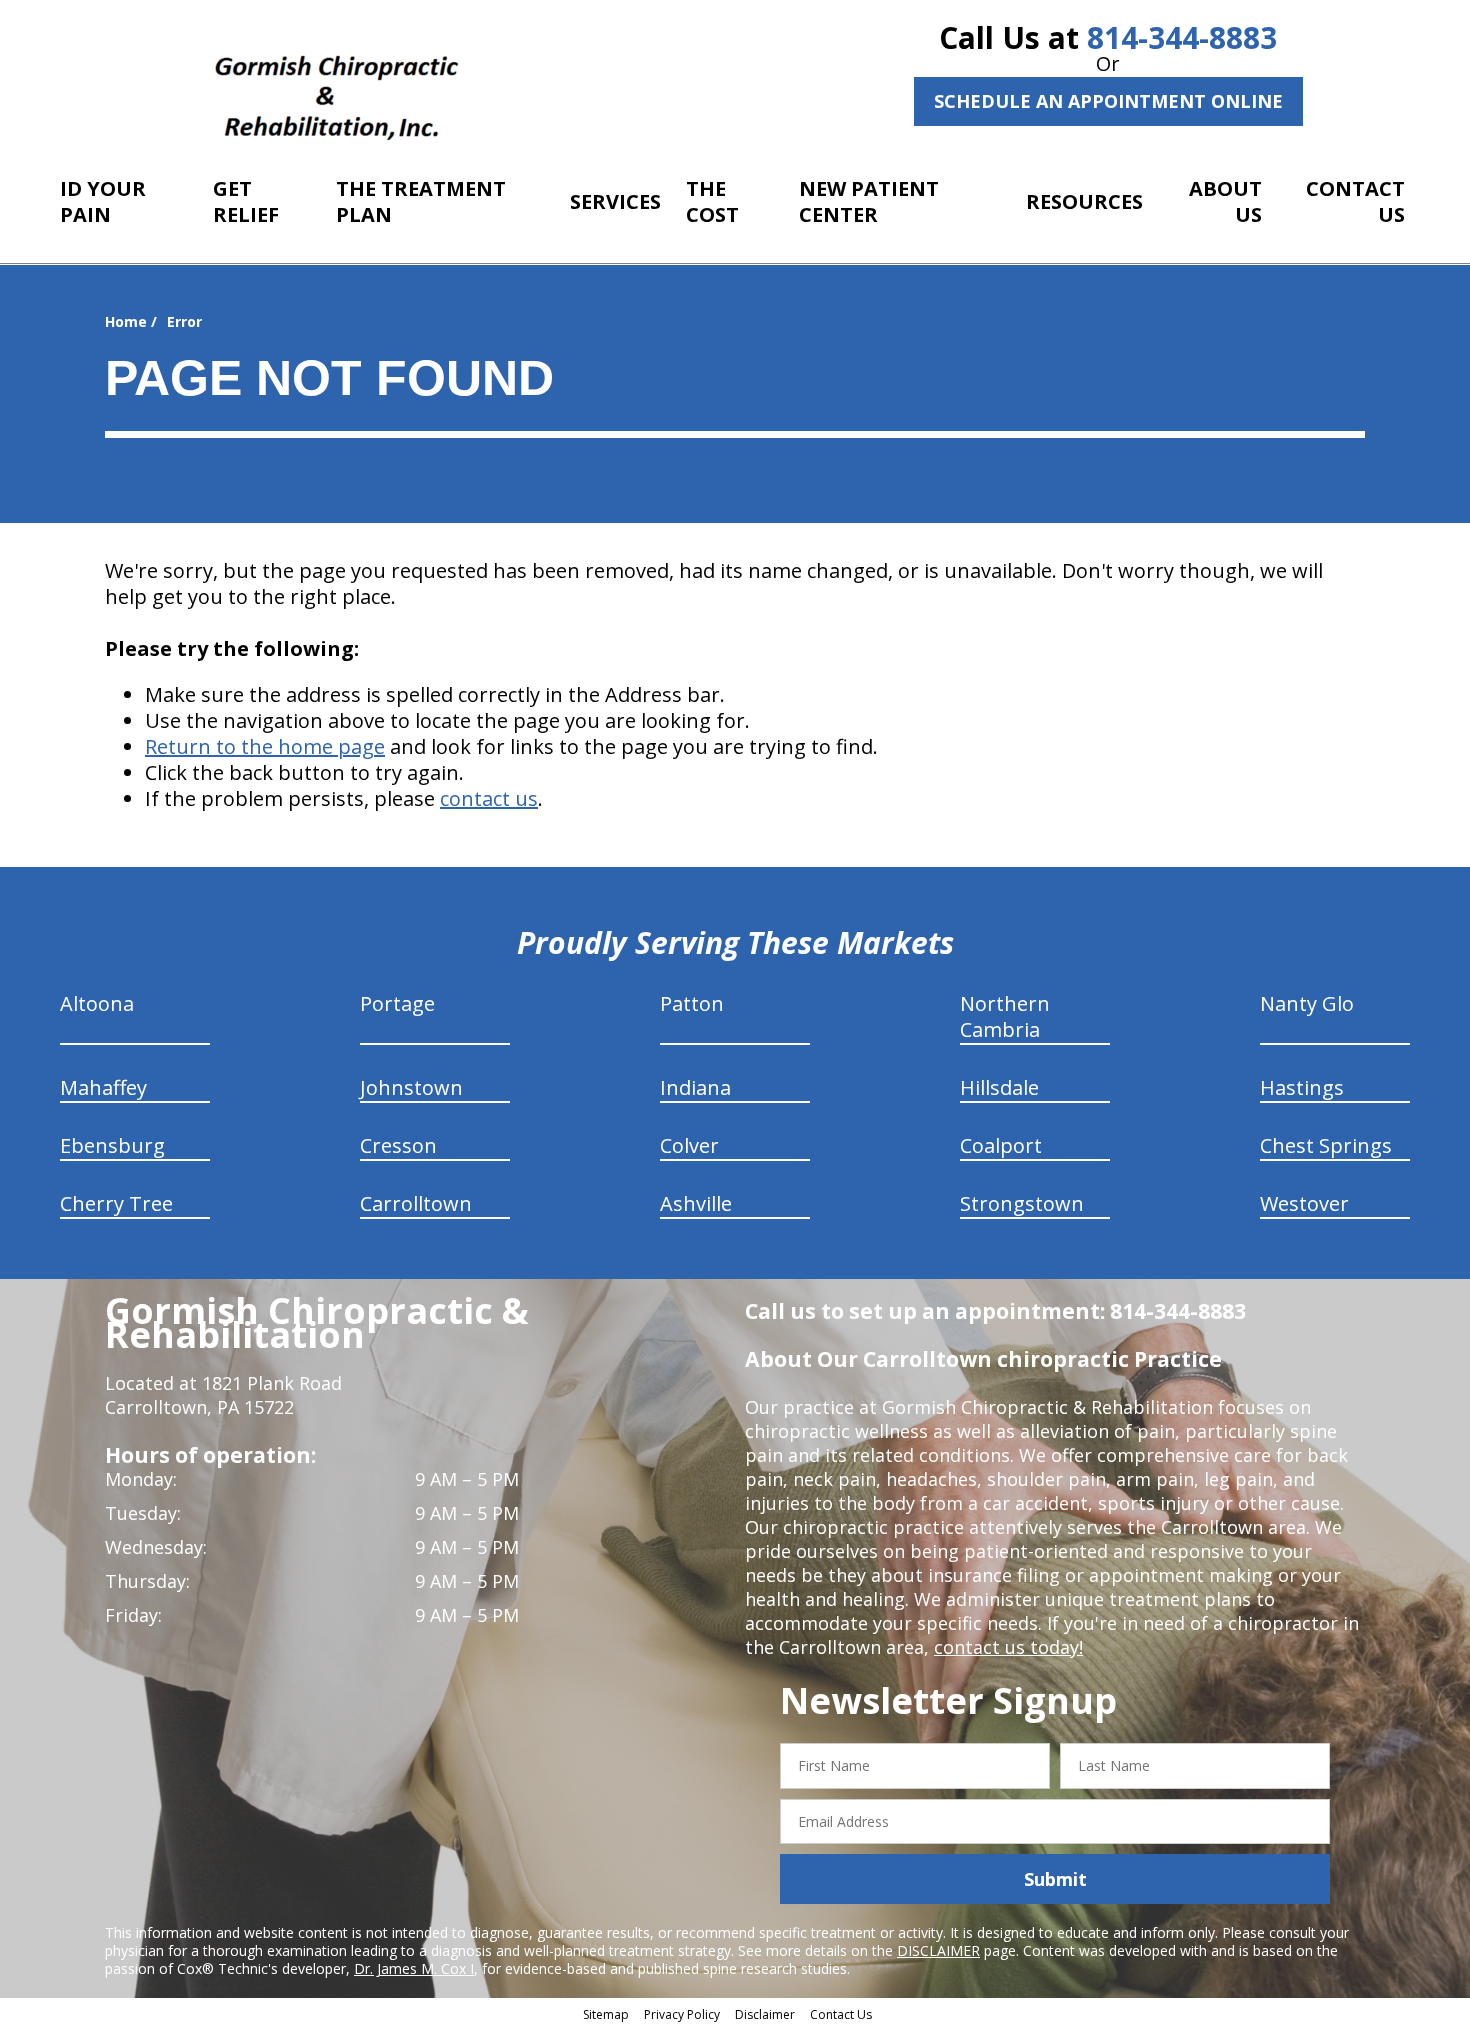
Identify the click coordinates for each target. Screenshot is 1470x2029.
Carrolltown (416, 1203)
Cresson (398, 1145)
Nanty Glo (1307, 1003)
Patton (692, 1003)
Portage (397, 1003)
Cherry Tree (116, 1203)
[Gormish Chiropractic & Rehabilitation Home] (336, 85)
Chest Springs (1326, 1145)
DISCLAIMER (938, 1950)
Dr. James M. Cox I (414, 1968)
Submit (1055, 1879)
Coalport (1001, 1145)
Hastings (1302, 1087)
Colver (689, 1145)
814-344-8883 (1182, 37)
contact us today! (1008, 1647)
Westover (1304, 1203)
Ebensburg (112, 1145)
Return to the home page (265, 746)
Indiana (695, 1087)
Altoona (97, 1003)
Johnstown (411, 1087)
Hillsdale (999, 1087)
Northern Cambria (1005, 1016)
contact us (489, 798)
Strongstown (1022, 1203)
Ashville (696, 1203)
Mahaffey (103, 1087)
